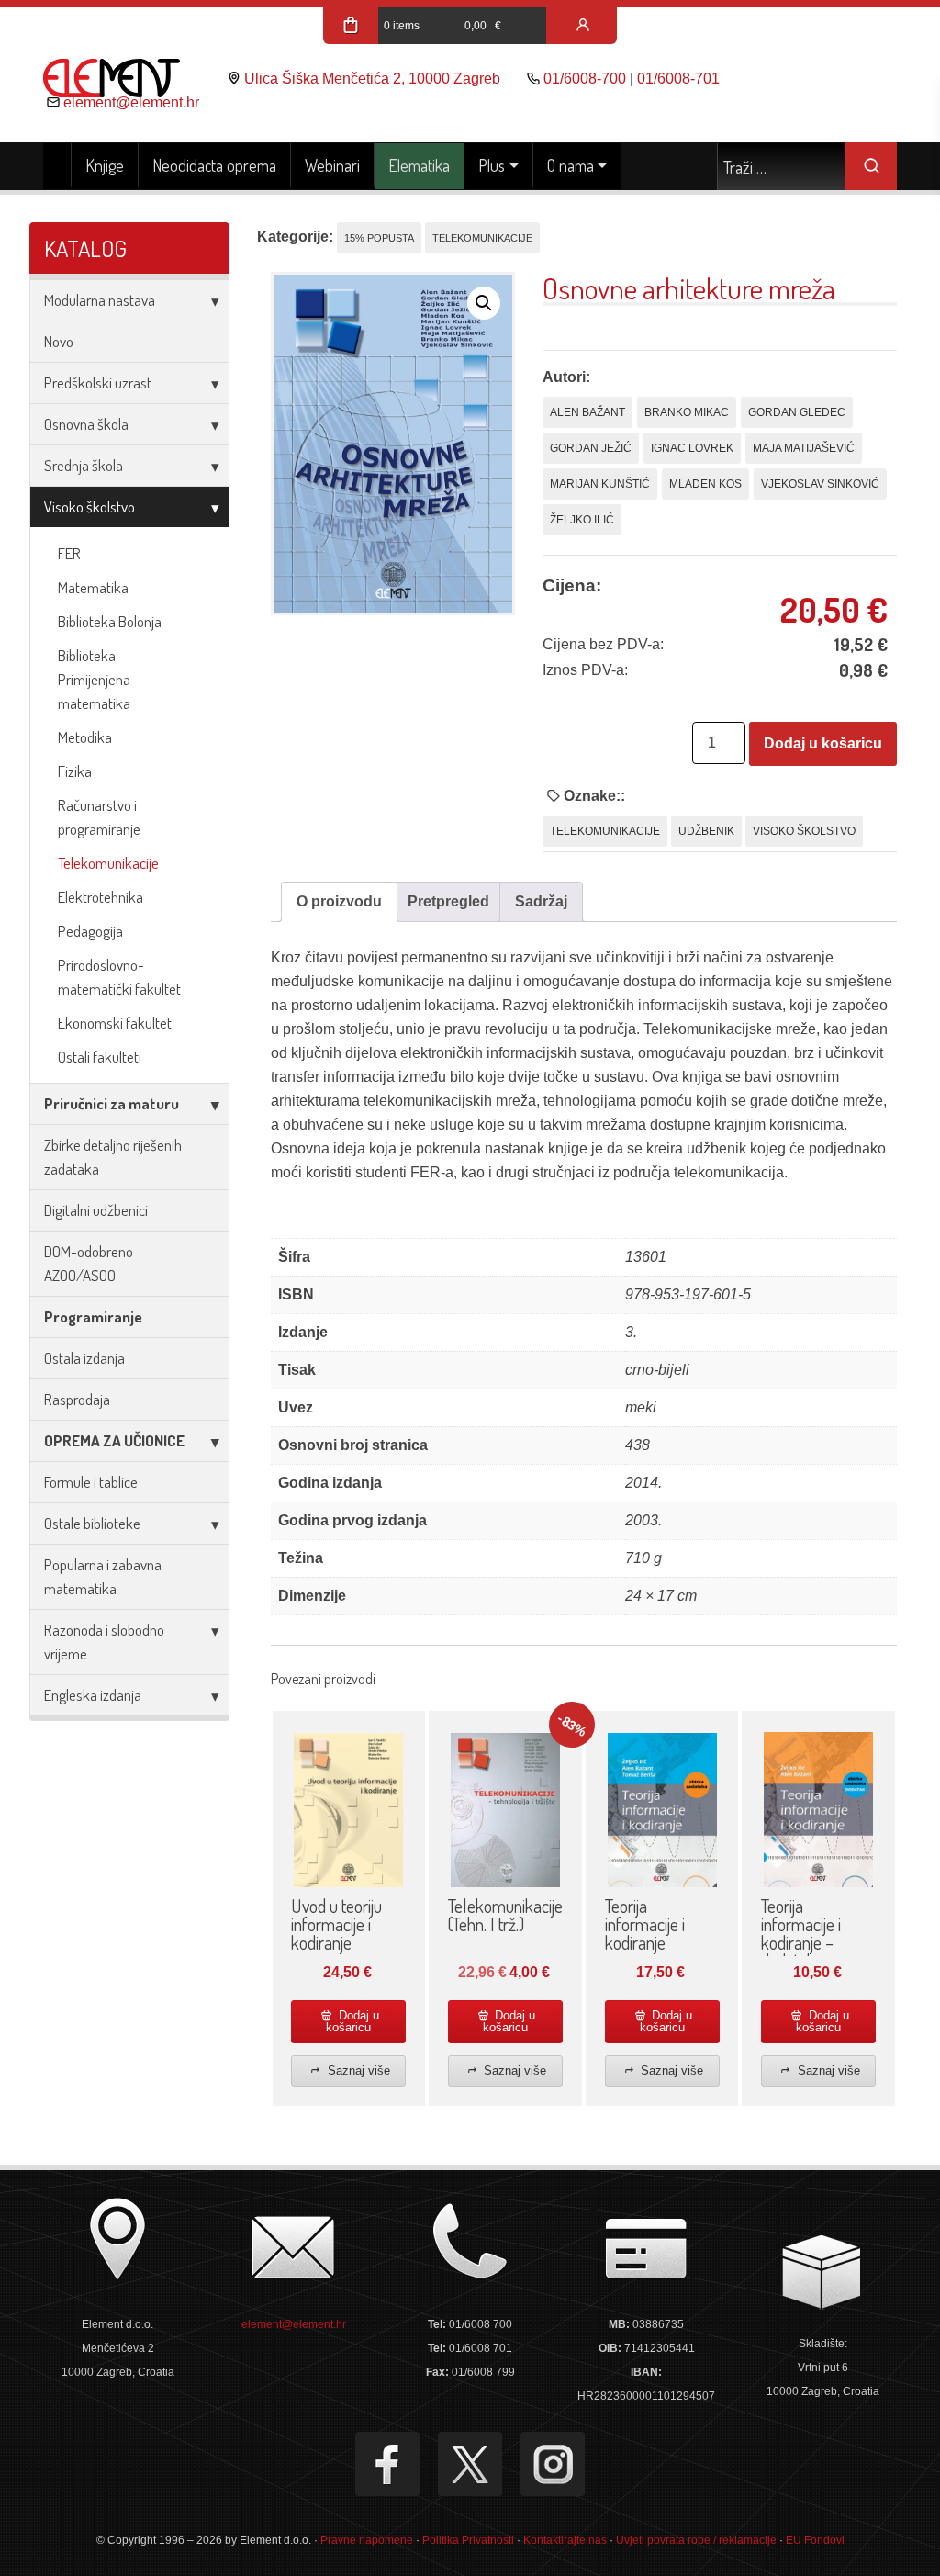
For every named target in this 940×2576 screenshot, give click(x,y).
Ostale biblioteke (92, 1523)
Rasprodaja (77, 1399)
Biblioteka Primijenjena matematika (94, 679)
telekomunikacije (605, 831)
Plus (492, 165)
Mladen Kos (705, 484)
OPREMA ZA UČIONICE (114, 1440)
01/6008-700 (585, 79)
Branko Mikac (687, 412)
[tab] (339, 902)
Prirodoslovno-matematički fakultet (119, 977)
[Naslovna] (57, 166)
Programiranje (93, 1316)
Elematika (419, 165)
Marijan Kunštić (600, 484)
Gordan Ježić (591, 448)
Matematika (93, 587)
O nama (571, 165)
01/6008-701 (678, 79)
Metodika (85, 737)
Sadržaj (541, 901)
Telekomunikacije (108, 863)
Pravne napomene (367, 2540)
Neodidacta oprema (214, 165)
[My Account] (583, 26)
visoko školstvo (804, 831)
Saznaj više (357, 2070)
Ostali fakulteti (100, 1057)
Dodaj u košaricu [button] (352, 2021)
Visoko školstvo (90, 506)
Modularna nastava (100, 300)
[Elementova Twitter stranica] (470, 2464)
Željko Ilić (582, 520)
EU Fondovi (815, 2540)
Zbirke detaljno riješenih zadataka (113, 1157)
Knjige (105, 165)
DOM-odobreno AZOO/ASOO (89, 1263)
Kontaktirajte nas (565, 2540)
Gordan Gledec (797, 412)
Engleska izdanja (93, 1695)
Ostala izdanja (84, 1358)
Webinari (332, 165)
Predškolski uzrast (98, 382)
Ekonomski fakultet (115, 1023)
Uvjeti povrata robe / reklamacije (696, 2540)
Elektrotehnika (101, 897)
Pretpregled (448, 901)
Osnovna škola (86, 424)
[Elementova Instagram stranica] (553, 2464)
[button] (484, 303)
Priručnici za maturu (112, 1103)
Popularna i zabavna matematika (103, 1576)
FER (69, 553)
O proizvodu (339, 901)
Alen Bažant (587, 412)
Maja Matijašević (804, 448)
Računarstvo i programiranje (99, 817)
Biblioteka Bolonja (110, 621)
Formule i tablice (91, 1482)
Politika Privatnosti (468, 2540)
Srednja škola (84, 465)
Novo (59, 341)
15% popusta (379, 238)
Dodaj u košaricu (823, 743)
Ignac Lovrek (692, 448)
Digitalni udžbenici (96, 1210)
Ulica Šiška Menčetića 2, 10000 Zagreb (372, 79)
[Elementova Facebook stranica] (387, 2464)
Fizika (75, 771)
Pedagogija (90, 931)
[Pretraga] (871, 166)
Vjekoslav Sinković (820, 484)
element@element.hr (131, 102)
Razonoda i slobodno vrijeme (104, 1642)
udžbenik (706, 831)
